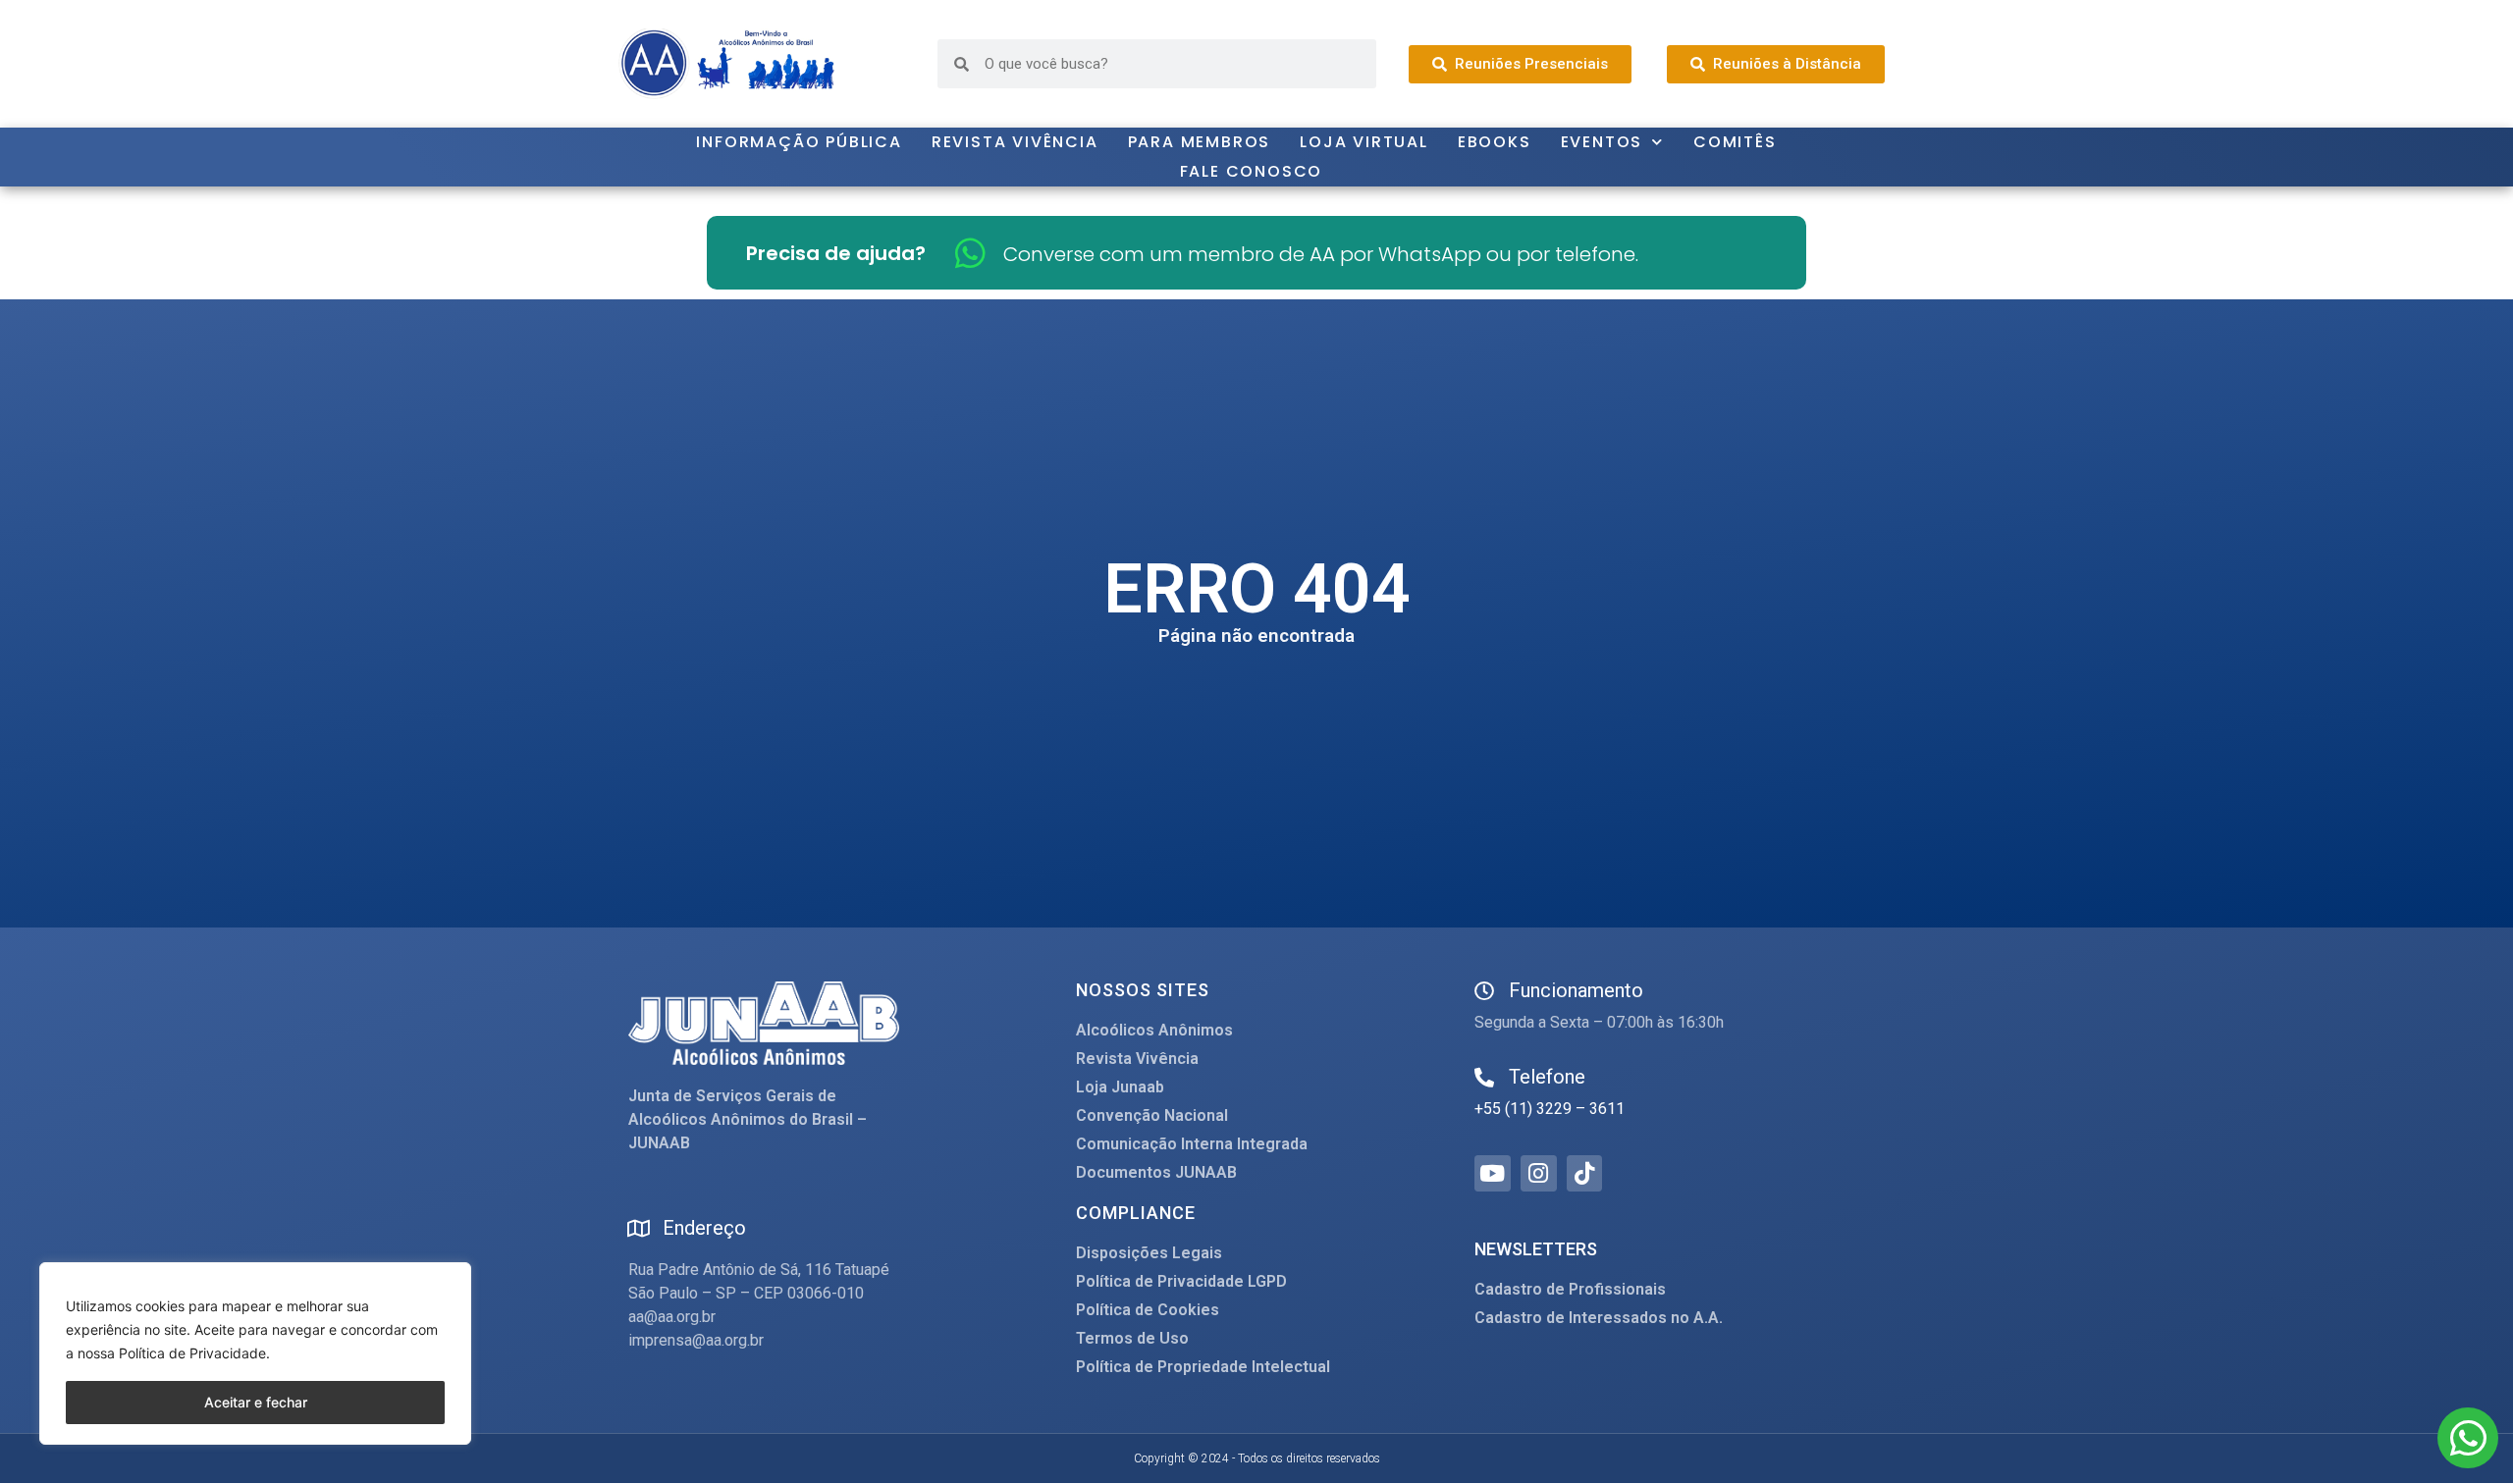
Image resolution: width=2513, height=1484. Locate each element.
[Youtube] (1493, 1173)
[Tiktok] (1585, 1173)
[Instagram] (1539, 1173)
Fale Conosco (1252, 171)
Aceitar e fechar (256, 1402)
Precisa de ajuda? (836, 253)
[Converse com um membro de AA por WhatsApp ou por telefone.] (970, 253)
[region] (255, 1353)
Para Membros (1200, 142)
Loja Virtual (1364, 142)
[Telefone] (1484, 1078)
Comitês (1735, 142)
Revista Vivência (1015, 142)
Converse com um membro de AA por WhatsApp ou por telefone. (1321, 254)
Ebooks (1495, 142)
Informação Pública (799, 142)
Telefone (1547, 1077)
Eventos (1602, 142)
